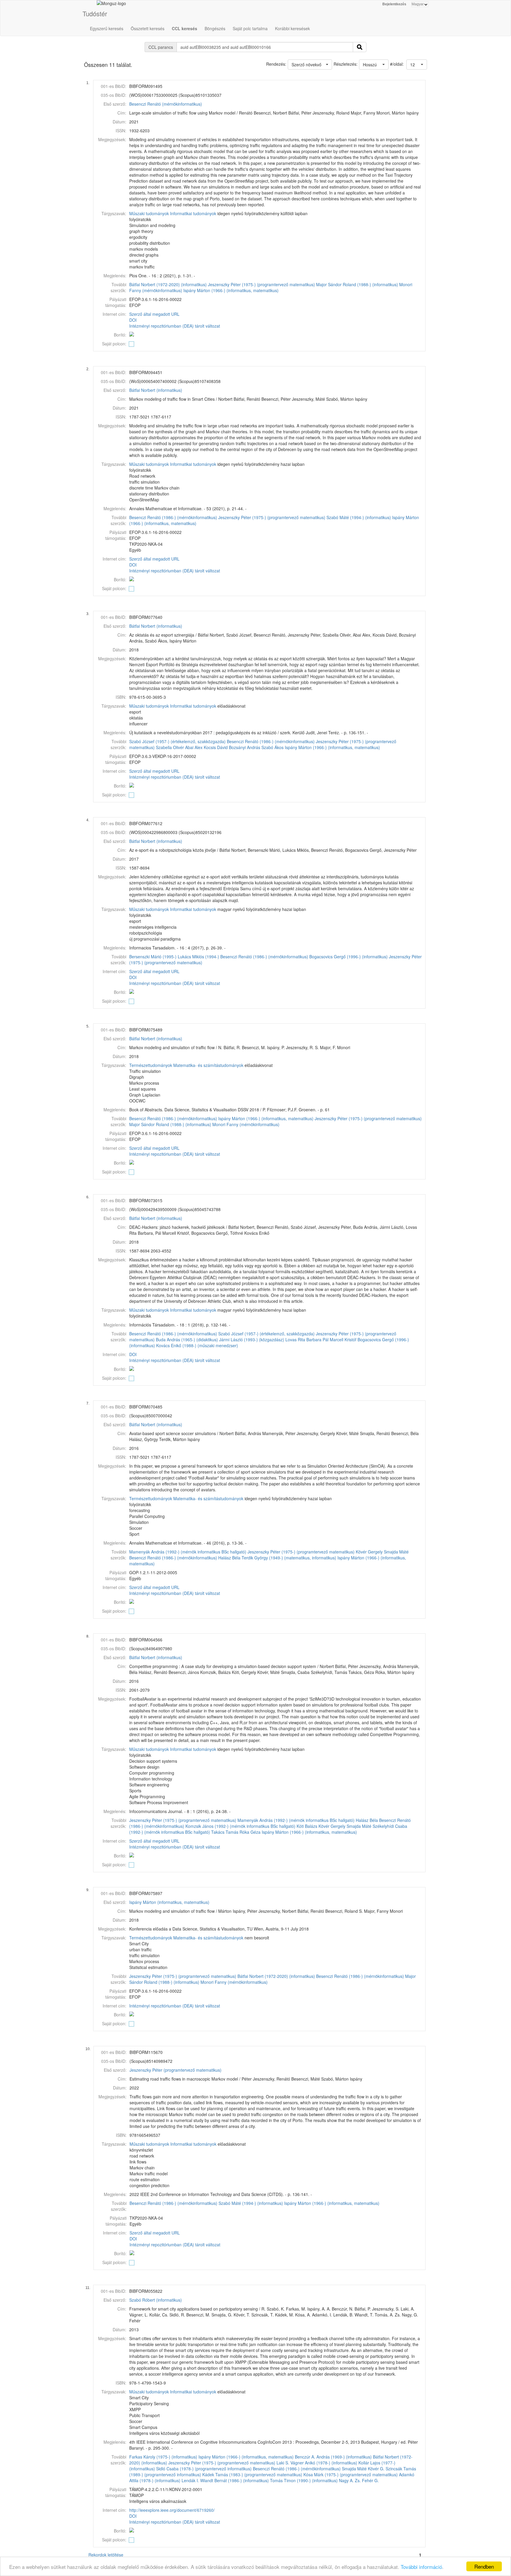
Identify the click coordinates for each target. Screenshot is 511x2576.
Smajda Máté (396, 1552)
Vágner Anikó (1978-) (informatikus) (324, 2463)
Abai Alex (194, 747)
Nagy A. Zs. (350, 2480)
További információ (421, 2567)
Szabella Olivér (170, 747)
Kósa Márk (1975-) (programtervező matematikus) (351, 2474)
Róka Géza (250, 1832)
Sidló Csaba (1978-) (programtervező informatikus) (204, 2469)
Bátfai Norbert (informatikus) (156, 390)
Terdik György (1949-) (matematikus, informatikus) (289, 1558)
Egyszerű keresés (107, 28)
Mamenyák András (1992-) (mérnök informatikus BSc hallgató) (188, 1552)
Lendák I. (190, 2480)
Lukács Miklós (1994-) (198, 957)
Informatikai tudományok (193, 213)
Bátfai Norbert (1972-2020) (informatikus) (168, 284)
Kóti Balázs (307, 1826)
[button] (417, 65)
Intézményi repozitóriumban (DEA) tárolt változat (175, 326)
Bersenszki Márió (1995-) (153, 957)
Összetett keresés (148, 28)
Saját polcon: (114, 344)
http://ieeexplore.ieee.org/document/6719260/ (172, 2510)
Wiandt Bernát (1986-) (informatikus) (235, 2480)
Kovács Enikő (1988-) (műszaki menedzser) (197, 1345)
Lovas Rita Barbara (303, 1339)
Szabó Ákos (273, 747)
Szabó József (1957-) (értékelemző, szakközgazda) (177, 741)
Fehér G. (370, 2480)
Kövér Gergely (369, 1552)
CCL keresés (185, 28)
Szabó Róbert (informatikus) (156, 2300)
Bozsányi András (245, 747)
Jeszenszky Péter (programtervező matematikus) (176, 2070)
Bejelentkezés (394, 4)
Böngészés (215, 28)
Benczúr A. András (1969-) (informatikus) (333, 2457)
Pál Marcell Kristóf (339, 1339)
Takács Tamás (225, 1832)
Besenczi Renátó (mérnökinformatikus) (166, 104)
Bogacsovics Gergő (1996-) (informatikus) (349, 957)
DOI (133, 320)
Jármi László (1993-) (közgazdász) (252, 1339)
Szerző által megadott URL (154, 314)
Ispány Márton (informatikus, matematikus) (169, 1902)
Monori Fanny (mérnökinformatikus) (246, 1124)
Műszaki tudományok (149, 213)
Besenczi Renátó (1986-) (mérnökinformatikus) (173, 517)
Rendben (484, 2566)
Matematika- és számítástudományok (208, 1065)
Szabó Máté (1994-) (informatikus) (359, 517)
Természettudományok (151, 1065)
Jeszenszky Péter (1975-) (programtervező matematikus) (261, 284)
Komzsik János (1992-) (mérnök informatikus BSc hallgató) (240, 1826)
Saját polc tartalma (250, 28)
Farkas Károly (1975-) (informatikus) (163, 2457)
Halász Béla (229, 1558)
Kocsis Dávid (216, 747)
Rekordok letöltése (106, 2555)
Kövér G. (376, 2469)
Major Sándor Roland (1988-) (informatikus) (357, 284)
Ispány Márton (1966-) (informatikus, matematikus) (231, 290)
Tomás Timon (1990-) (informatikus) (304, 2480)
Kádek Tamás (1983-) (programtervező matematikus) (252, 2474)
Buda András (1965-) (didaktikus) (187, 1339)
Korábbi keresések (292, 28)
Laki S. (283, 2463)
